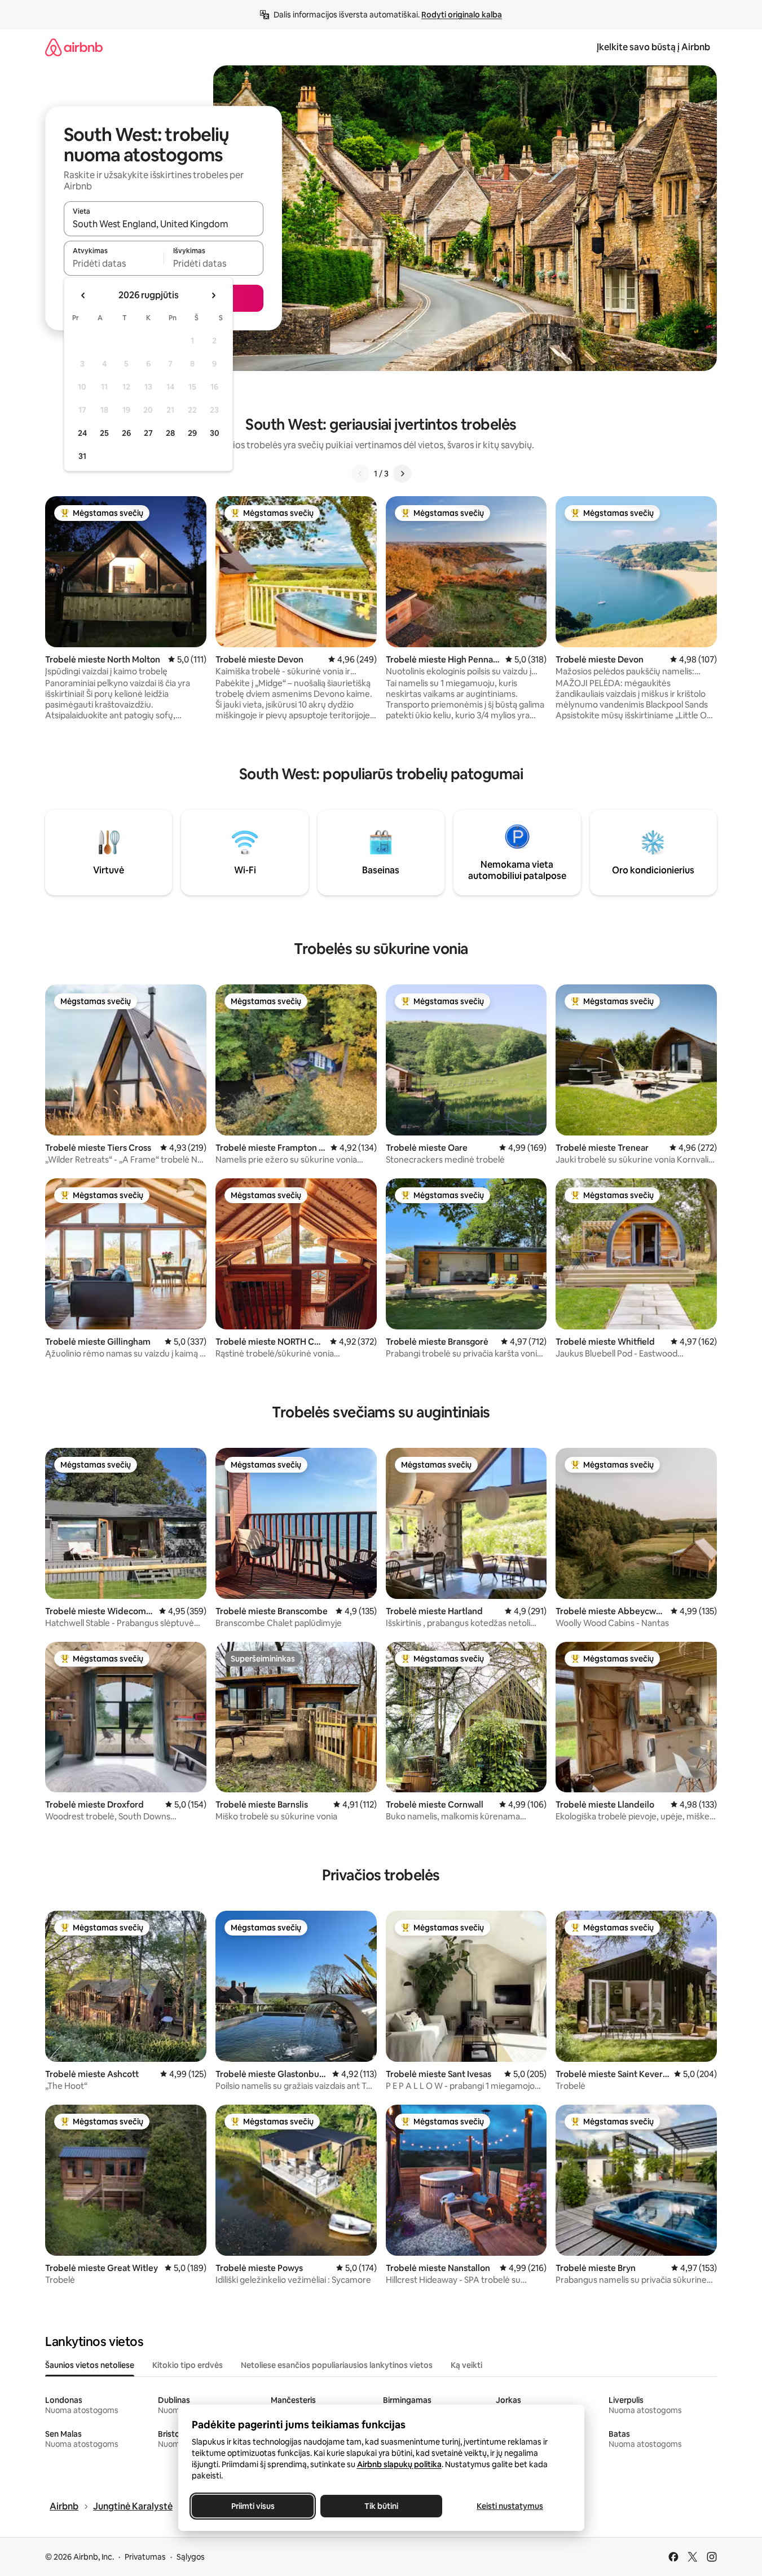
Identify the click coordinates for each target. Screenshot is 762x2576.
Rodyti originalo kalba (462, 15)
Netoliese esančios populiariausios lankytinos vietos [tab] (337, 2365)
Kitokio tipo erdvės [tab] (188, 2365)
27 (148, 433)
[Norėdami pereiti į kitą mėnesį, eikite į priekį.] (213, 295)
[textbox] (114, 263)
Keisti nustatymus (510, 2506)
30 (215, 433)
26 (126, 433)
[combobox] (164, 224)
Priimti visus (252, 2506)
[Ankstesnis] (360, 474)
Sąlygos (191, 2557)
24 (82, 433)
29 (192, 433)
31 (82, 456)
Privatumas (145, 2557)
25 (104, 433)
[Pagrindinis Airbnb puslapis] (74, 47)
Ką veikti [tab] (466, 2365)
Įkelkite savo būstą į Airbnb (653, 47)
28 (170, 433)
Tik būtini (381, 2506)
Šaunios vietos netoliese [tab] (90, 2365)
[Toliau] (402, 474)
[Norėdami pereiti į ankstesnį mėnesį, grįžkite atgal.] (83, 295)
